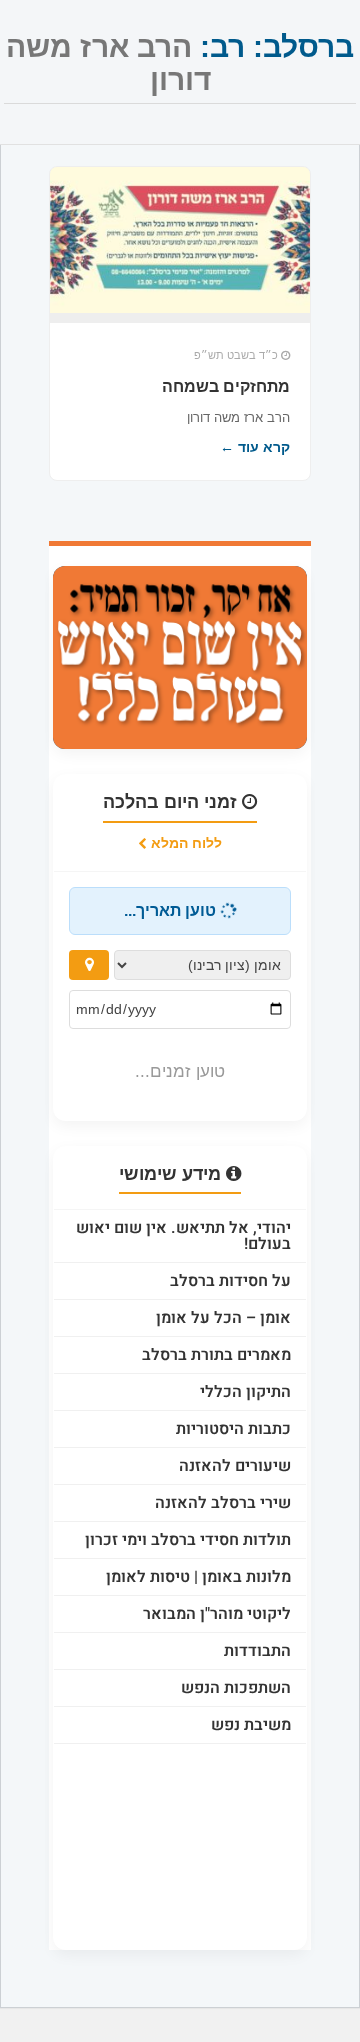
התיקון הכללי (245, 1392)
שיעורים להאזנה (235, 1466)
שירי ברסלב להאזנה (223, 1503)
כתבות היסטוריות (233, 1429)
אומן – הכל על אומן (223, 1318)
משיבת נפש (251, 1725)
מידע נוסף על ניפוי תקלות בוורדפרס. (204, 1881)
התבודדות (257, 1651)
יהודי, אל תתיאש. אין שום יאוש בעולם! (183, 1236)
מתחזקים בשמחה (226, 386)
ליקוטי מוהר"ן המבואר (217, 1614)
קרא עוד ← (255, 447)
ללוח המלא (184, 843)
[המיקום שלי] (89, 965)
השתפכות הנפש (236, 1688)
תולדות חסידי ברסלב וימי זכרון (188, 1540)
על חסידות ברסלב (230, 1281)
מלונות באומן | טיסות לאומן (198, 1577)
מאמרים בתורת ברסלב (216, 1355)
